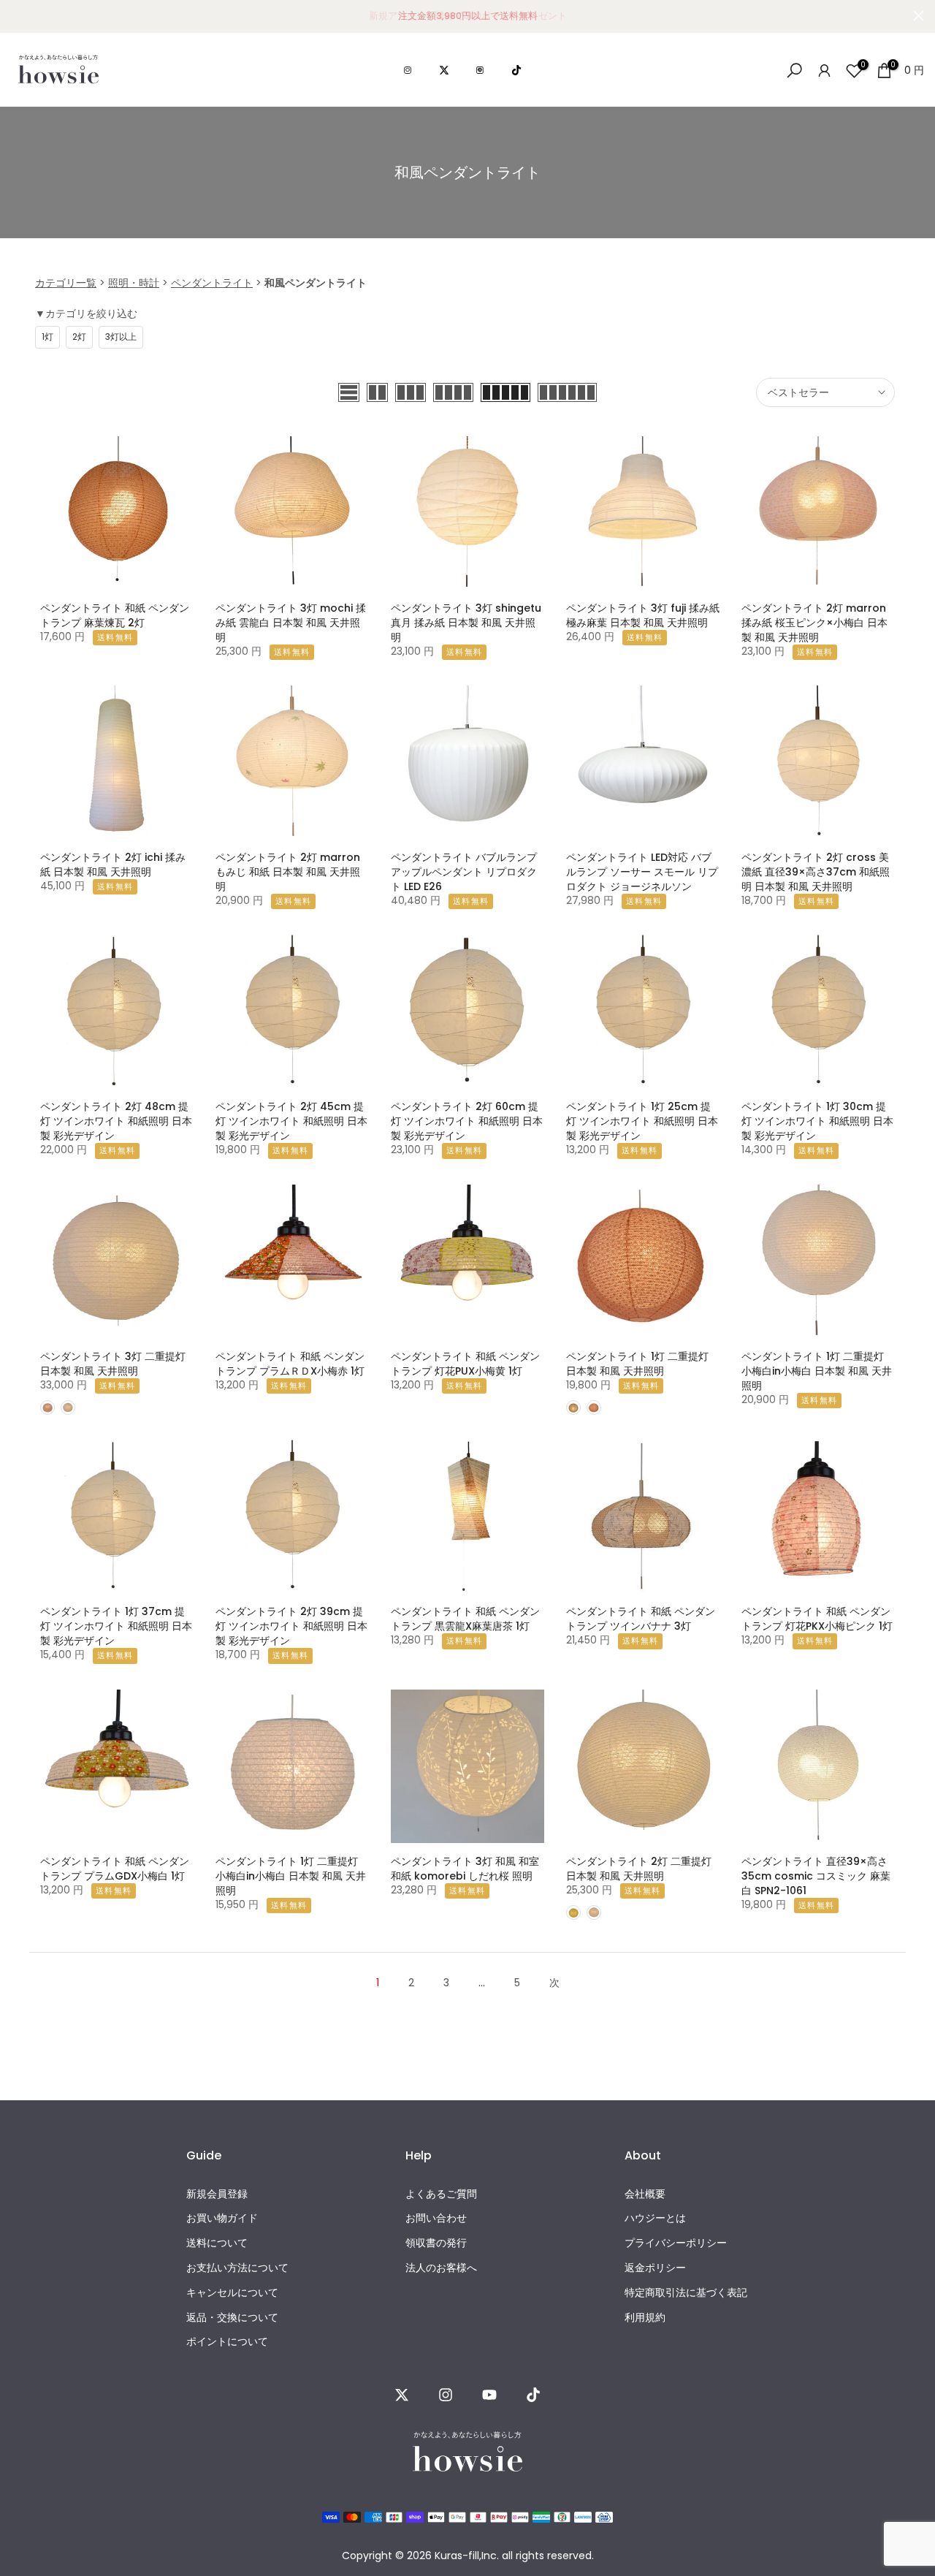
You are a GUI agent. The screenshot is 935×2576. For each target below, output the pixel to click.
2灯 (79, 337)
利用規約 (645, 2318)
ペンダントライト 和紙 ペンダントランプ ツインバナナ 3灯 (641, 1619)
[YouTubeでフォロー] (489, 2395)
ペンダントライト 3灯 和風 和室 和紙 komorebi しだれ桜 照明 (465, 1869)
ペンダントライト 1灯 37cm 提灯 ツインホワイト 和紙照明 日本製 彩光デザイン (116, 1626)
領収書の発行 (436, 2243)
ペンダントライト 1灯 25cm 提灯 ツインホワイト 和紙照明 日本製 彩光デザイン (642, 1121)
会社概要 (645, 2194)
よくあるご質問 (441, 2194)
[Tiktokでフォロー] (533, 2395)
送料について (217, 2243)
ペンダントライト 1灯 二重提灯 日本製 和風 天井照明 (637, 1364)
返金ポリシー (655, 2268)
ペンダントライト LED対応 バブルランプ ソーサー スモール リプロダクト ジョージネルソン (642, 872)
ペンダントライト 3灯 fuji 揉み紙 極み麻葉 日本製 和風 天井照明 (643, 615)
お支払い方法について (237, 2268)
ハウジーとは (655, 2218)
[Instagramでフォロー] (446, 2395)
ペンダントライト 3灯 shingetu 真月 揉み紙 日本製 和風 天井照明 (466, 623)
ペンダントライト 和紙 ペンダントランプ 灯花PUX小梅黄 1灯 (465, 1364)
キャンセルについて (232, 2293)
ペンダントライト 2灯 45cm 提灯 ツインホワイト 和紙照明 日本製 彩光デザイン (291, 1121)
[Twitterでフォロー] (402, 2395)
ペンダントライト (212, 283)
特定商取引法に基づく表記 (686, 2293)
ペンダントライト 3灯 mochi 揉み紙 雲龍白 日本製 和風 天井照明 (291, 623)
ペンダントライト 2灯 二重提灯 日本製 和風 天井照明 (639, 1869)
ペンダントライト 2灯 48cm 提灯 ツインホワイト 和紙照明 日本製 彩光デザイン (116, 1121)
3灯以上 (121, 337)
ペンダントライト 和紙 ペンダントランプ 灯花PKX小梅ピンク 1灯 (817, 1619)
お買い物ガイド (222, 2218)
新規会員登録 (217, 2194)
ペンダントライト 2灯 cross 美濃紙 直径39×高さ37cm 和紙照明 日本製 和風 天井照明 (816, 872)
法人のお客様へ (441, 2268)
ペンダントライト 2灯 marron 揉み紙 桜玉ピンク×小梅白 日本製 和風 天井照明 (814, 623)
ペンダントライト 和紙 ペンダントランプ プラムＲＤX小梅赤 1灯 (290, 1364)
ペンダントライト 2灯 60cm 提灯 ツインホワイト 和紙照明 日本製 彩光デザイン (467, 1121)
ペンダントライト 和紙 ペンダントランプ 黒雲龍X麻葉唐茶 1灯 (465, 1619)
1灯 (47, 337)
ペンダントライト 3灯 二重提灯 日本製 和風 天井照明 (113, 1364)
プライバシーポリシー (676, 2243)
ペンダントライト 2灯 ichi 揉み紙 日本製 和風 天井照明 (113, 865)
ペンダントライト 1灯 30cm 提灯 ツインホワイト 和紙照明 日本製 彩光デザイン (817, 1121)
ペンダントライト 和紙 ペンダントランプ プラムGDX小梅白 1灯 (115, 1869)
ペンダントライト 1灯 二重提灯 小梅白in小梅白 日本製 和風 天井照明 (817, 1371)
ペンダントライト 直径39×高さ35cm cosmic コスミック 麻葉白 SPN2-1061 (816, 1876)
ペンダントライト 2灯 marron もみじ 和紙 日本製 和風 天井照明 (288, 872)
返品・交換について (232, 2318)
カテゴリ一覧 (66, 283)
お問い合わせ (436, 2218)
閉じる (16, 16)
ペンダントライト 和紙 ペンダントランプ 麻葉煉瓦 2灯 (115, 615)
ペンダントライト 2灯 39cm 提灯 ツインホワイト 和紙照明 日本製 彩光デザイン (291, 1626)
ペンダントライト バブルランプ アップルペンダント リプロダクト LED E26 (464, 872)
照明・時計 (134, 283)
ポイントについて (227, 2342)
